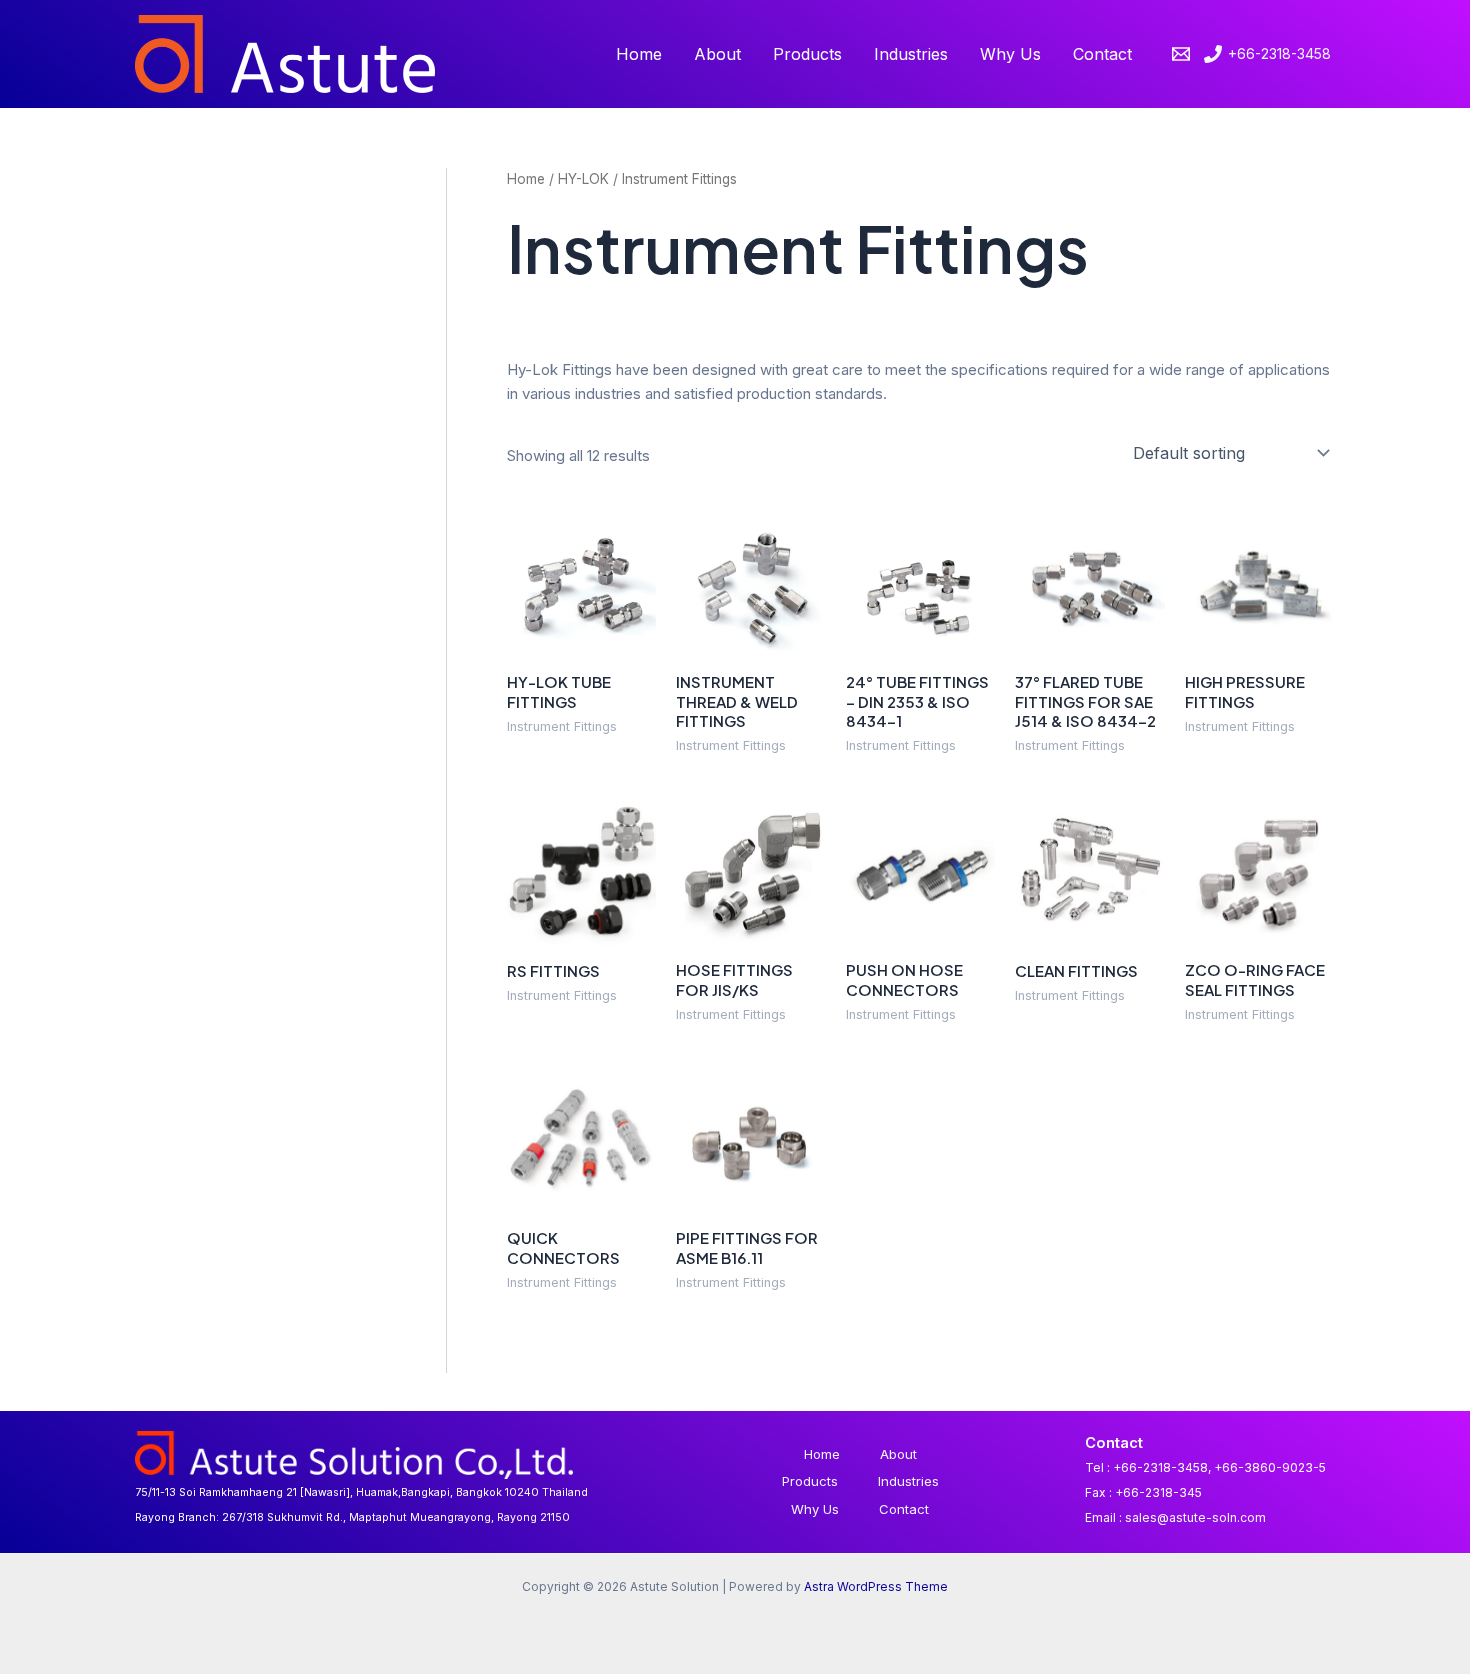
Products (807, 54)
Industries (911, 54)
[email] (1184, 54)
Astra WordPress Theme (876, 1586)
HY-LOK (583, 179)
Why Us (1010, 54)
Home (639, 54)
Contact (1102, 54)
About (717, 54)
